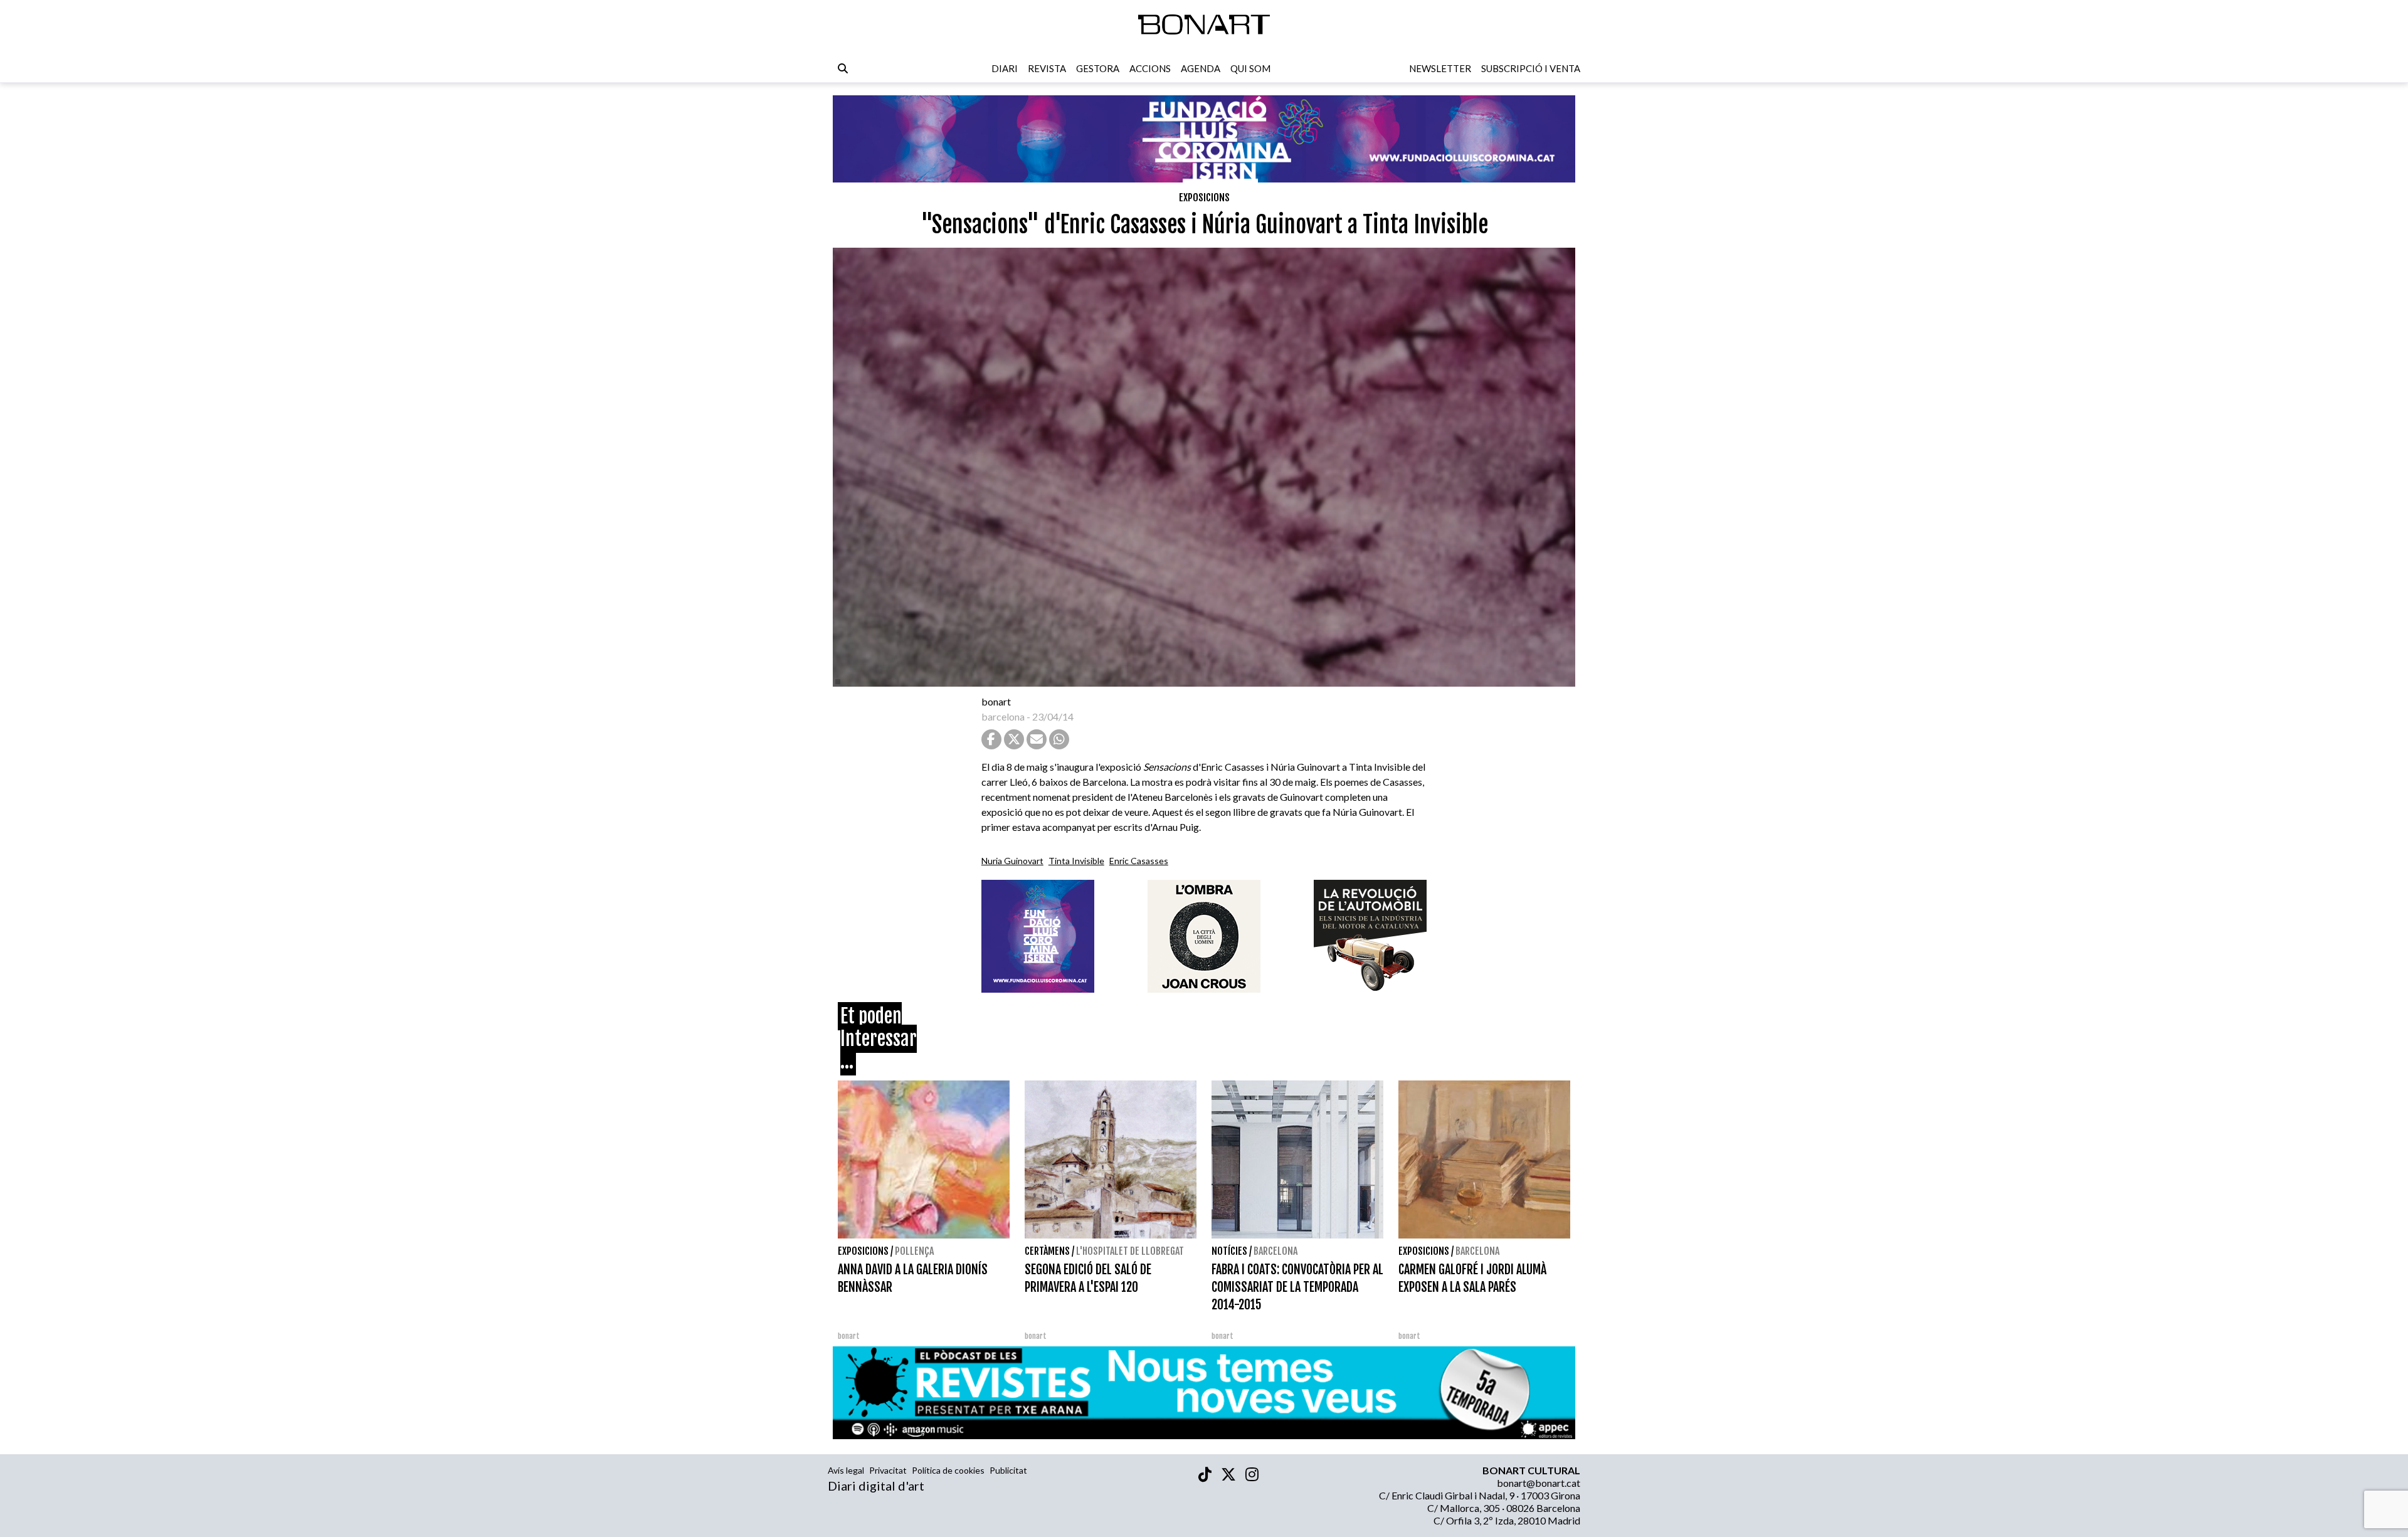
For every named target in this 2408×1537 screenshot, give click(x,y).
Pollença (914, 1251)
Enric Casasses (1139, 861)
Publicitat (1008, 1470)
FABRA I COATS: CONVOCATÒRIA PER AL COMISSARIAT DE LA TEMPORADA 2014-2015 (1297, 1287)
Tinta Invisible (1076, 861)
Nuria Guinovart (1012, 861)
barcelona (1003, 716)
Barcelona (1275, 1251)
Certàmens (1047, 1251)
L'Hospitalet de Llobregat (1130, 1251)
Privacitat (888, 1470)
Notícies (1229, 1251)
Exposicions (1204, 198)
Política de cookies (948, 1470)
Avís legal (846, 1470)
